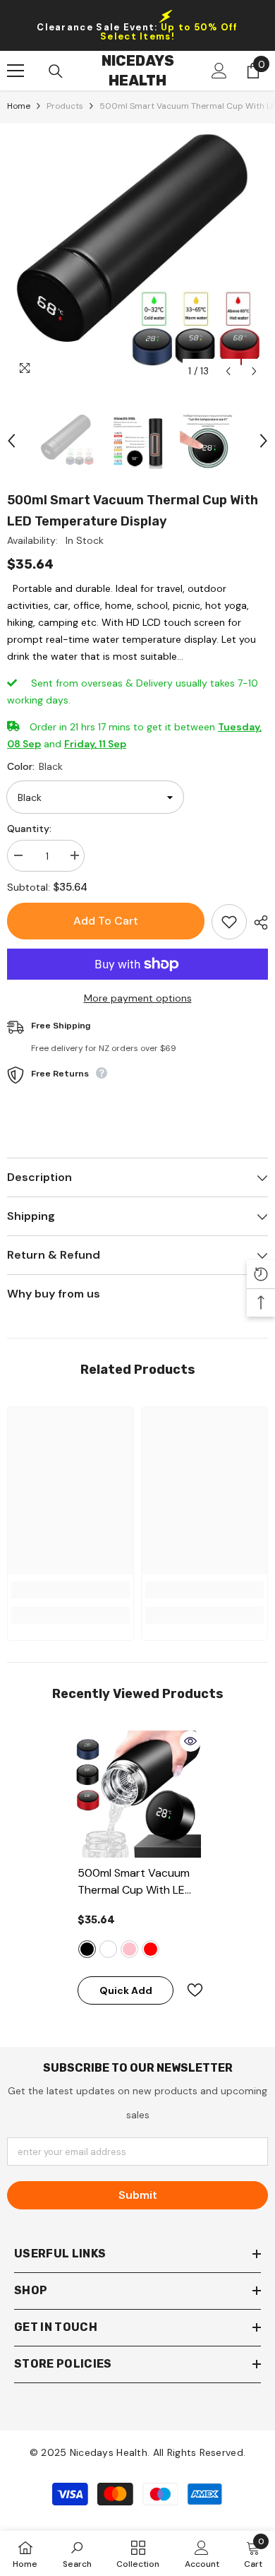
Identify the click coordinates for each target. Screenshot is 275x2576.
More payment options (138, 998)
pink (129, 1949)
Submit (138, 2195)
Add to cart (106, 921)
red (151, 1949)
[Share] (257, 922)
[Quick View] (190, 1741)
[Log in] (219, 71)
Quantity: (29, 829)
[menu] (16, 71)
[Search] (56, 71)
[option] (137, 254)
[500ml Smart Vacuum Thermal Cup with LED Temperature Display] (137, 1794)
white (108, 1949)
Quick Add (126, 1990)
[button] (228, 371)
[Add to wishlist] (229, 922)
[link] (71, 1590)
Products (65, 106)
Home (19, 106)
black (87, 1949)
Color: (35, 766)
